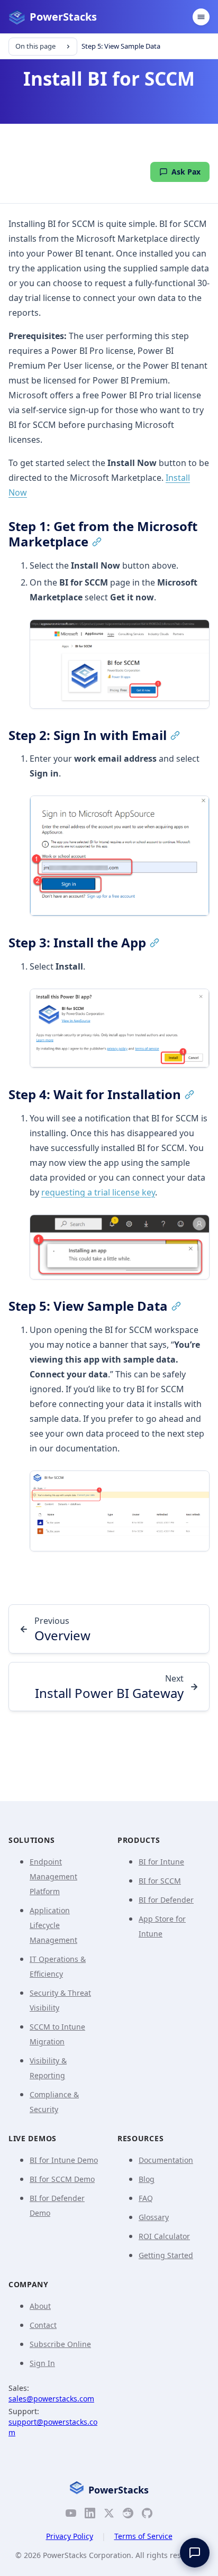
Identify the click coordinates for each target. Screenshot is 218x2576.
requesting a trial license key (98, 1192)
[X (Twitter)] (109, 2515)
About (40, 2306)
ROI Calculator (164, 2236)
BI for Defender (166, 1900)
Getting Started (166, 2255)
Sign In (42, 2363)
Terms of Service (143, 2536)
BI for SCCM (160, 1881)
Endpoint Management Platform (53, 1876)
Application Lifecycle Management (53, 1925)
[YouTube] (71, 2515)
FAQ (146, 2198)
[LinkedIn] (90, 2515)
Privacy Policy (70, 2536)
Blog (147, 2179)
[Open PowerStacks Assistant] (195, 2553)
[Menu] (201, 17)
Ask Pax (186, 172)
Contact (43, 2325)
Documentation (166, 2160)
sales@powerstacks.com (51, 2399)
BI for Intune (161, 1862)
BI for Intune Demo (64, 2160)
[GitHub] (147, 2515)
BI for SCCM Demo (62, 2179)
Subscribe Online (60, 2344)
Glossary (154, 2217)
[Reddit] (128, 2515)
